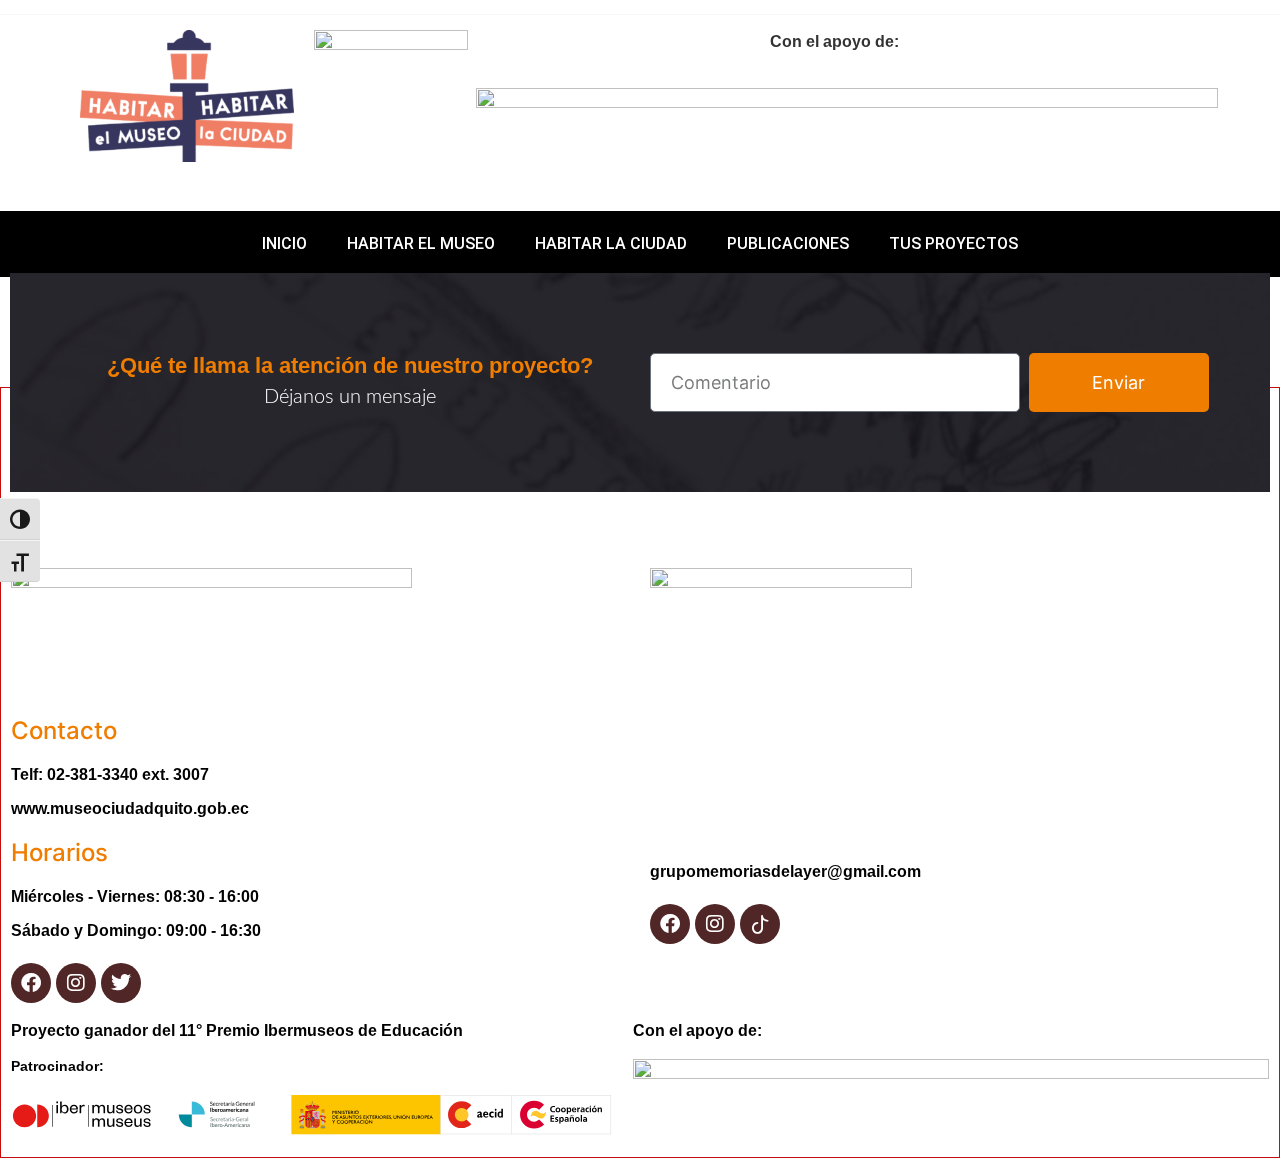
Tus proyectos (953, 243)
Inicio (284, 243)
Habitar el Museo (421, 243)
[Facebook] (31, 983)
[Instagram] (76, 983)
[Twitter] (121, 983)
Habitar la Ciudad (611, 243)
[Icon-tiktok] (760, 924)
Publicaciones (788, 243)
